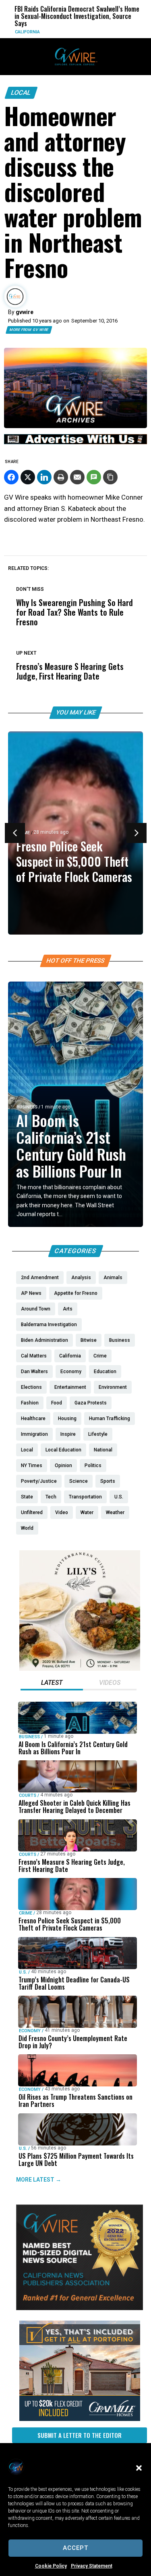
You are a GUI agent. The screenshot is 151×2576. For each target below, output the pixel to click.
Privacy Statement (92, 2566)
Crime (26, 1913)
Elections (124, 32)
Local (21, 93)
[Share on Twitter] (28, 477)
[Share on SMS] (94, 477)
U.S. (23, 1972)
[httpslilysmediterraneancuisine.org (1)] (80, 1669)
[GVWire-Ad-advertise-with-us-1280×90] (75, 442)
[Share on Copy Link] (110, 477)
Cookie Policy (51, 2566)
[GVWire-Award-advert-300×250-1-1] (80, 2308)
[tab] (52, 1684)
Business (27, 1107)
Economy (30, 2031)
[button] (139, 2468)
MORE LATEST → (39, 2180)
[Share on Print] (61, 477)
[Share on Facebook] (11, 477)
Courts (28, 1795)
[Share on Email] (77, 477)
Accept (75, 2548)
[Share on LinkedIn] (44, 477)
